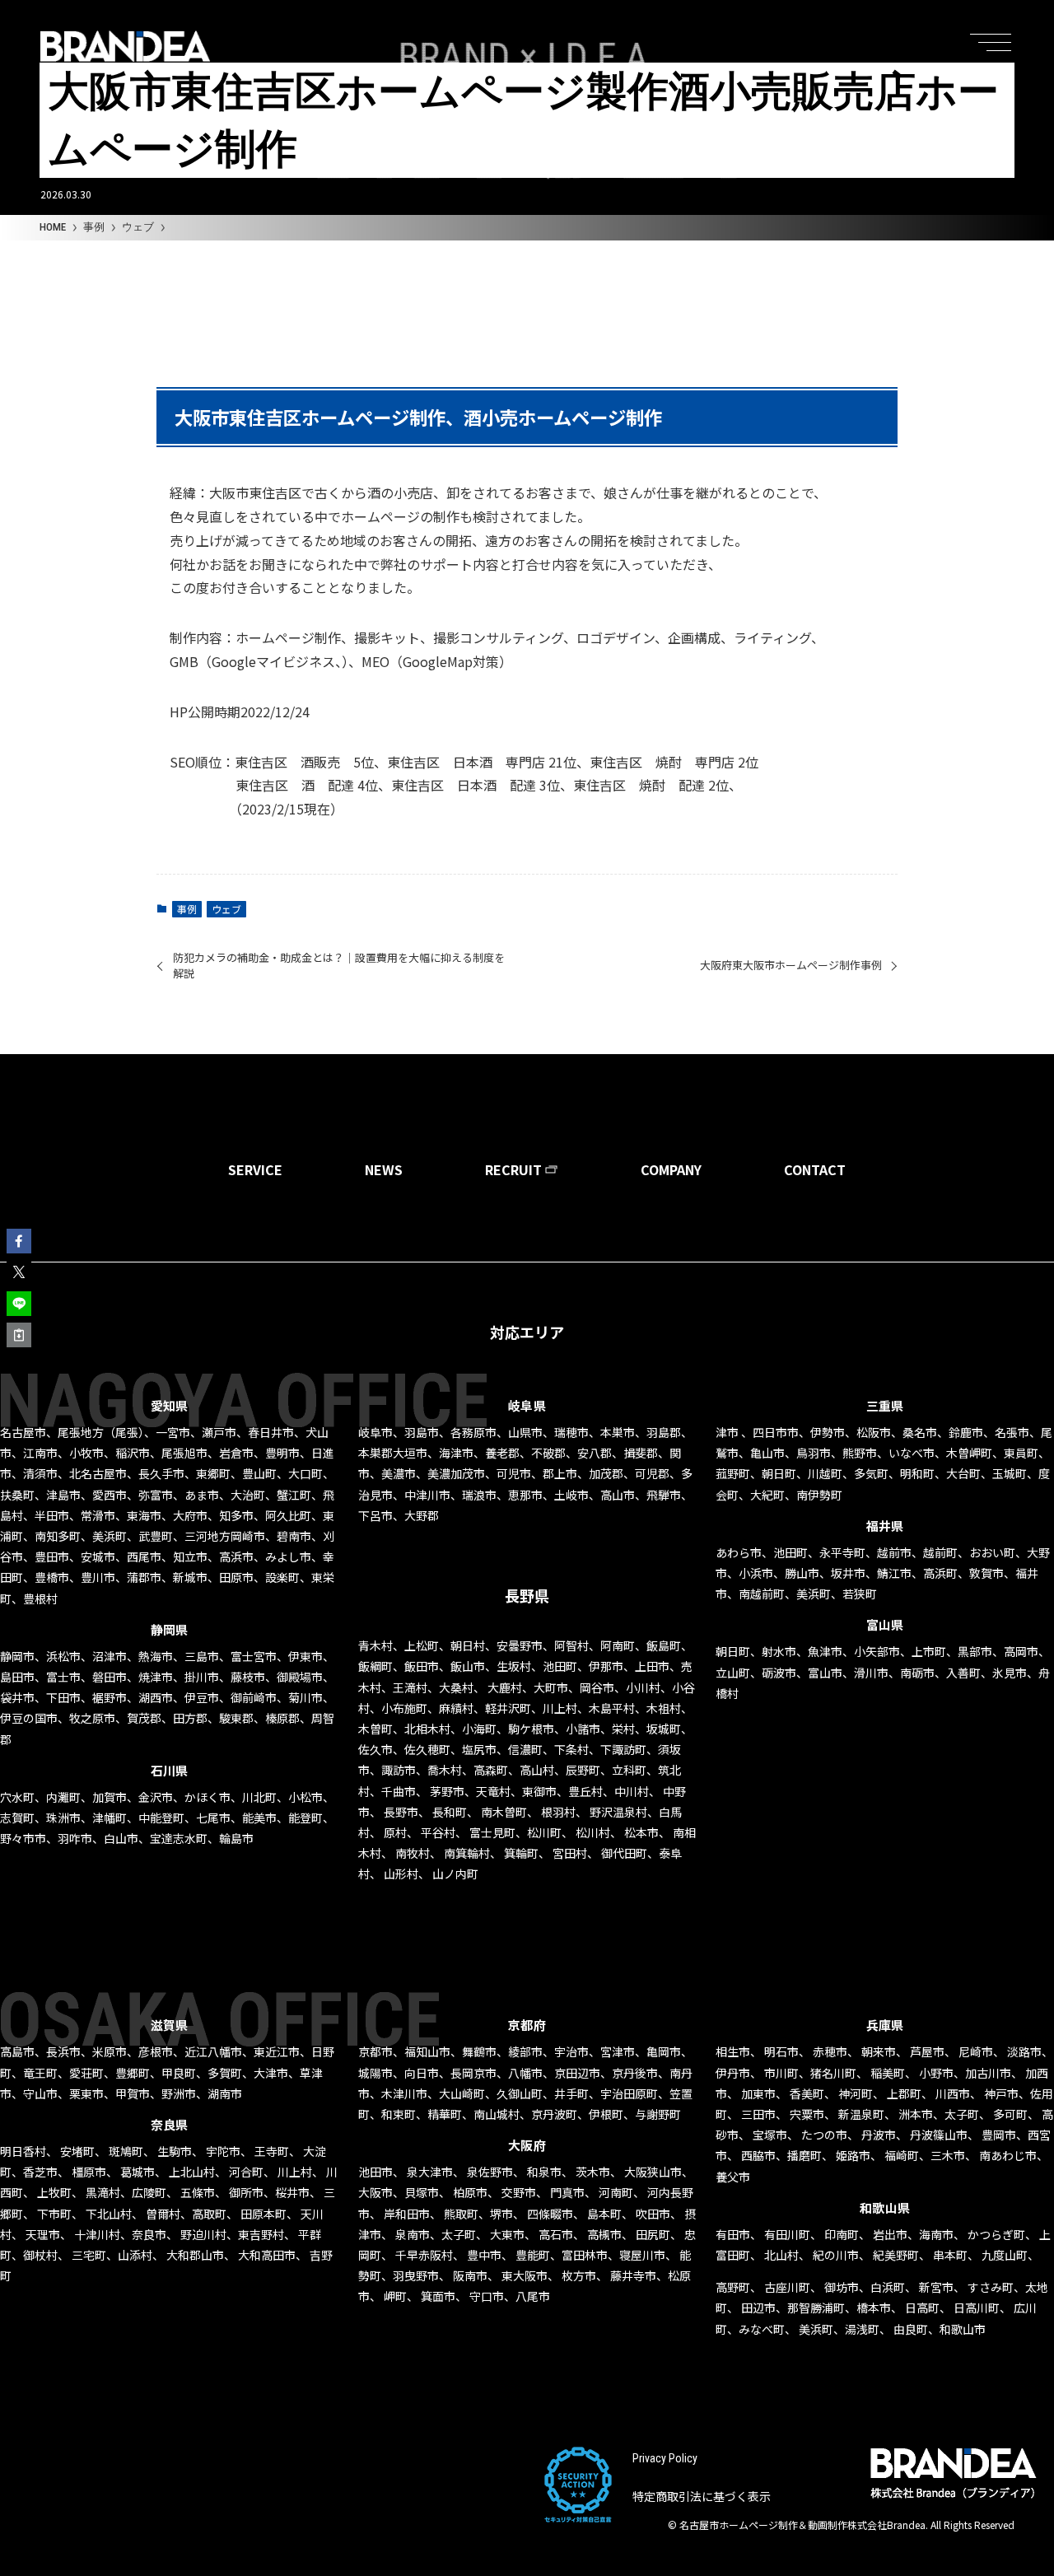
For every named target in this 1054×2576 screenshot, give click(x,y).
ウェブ (226, 909)
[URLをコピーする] (19, 1335)
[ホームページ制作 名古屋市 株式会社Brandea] (125, 46)
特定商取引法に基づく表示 (702, 2496)
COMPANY (671, 1169)
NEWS (384, 1169)
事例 (187, 909)
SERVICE (255, 1169)
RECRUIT (513, 1169)
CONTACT (815, 1169)
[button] (19, 1241)
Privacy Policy (665, 2458)
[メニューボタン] (995, 36)
